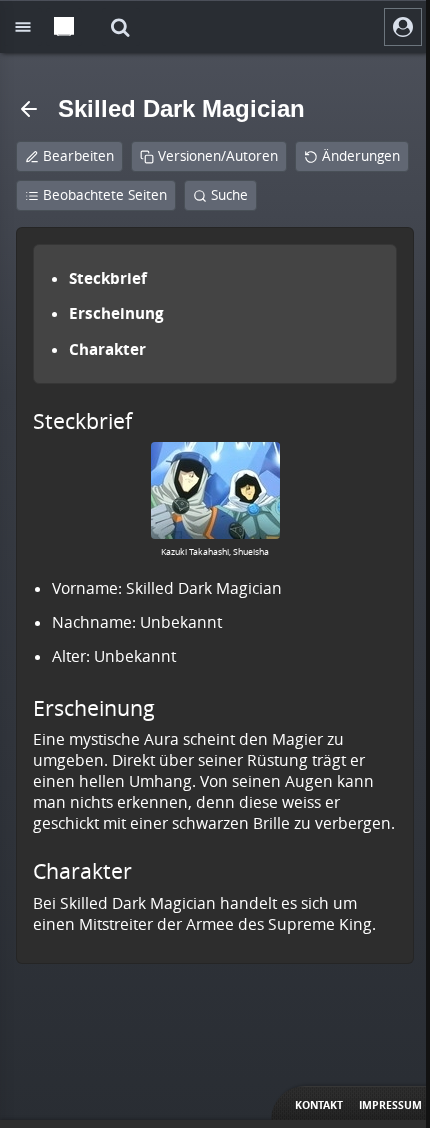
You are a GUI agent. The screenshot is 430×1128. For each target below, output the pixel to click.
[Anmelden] (403, 27)
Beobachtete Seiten (105, 195)
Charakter (107, 349)
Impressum (390, 1105)
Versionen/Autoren (218, 156)
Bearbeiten (78, 156)
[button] (121, 27)
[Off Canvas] (23, 27)
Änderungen (361, 156)
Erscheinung (116, 313)
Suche (229, 195)
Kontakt (319, 1105)
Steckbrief (108, 278)
